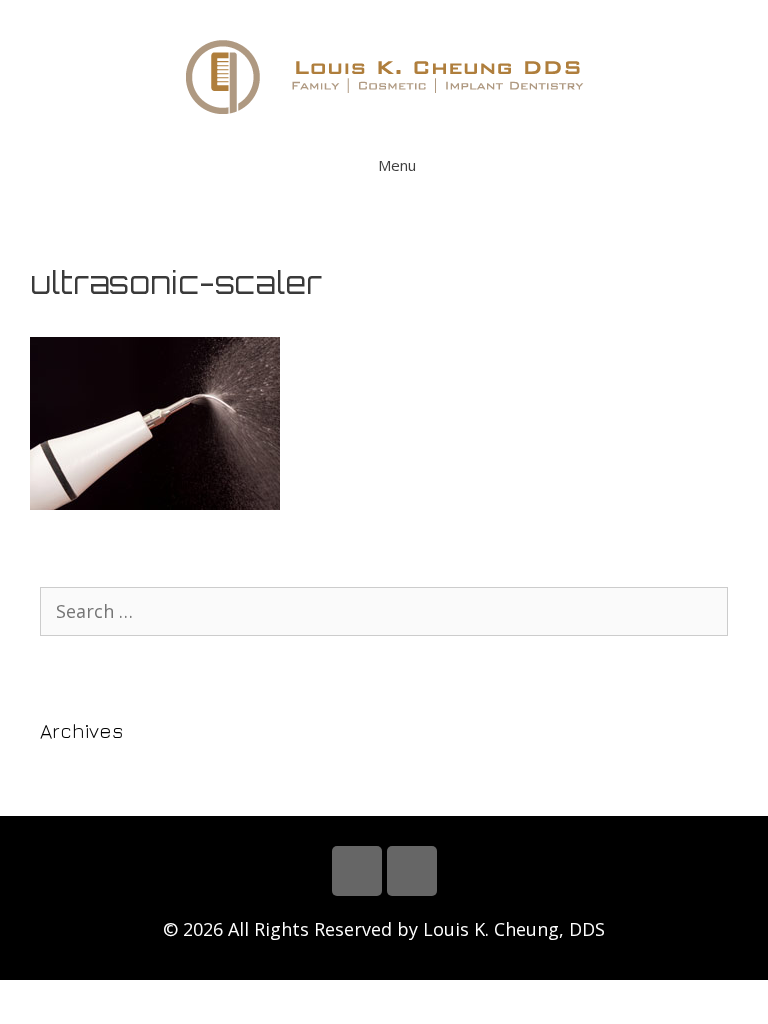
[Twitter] (412, 871)
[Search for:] (384, 611)
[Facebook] (357, 871)
